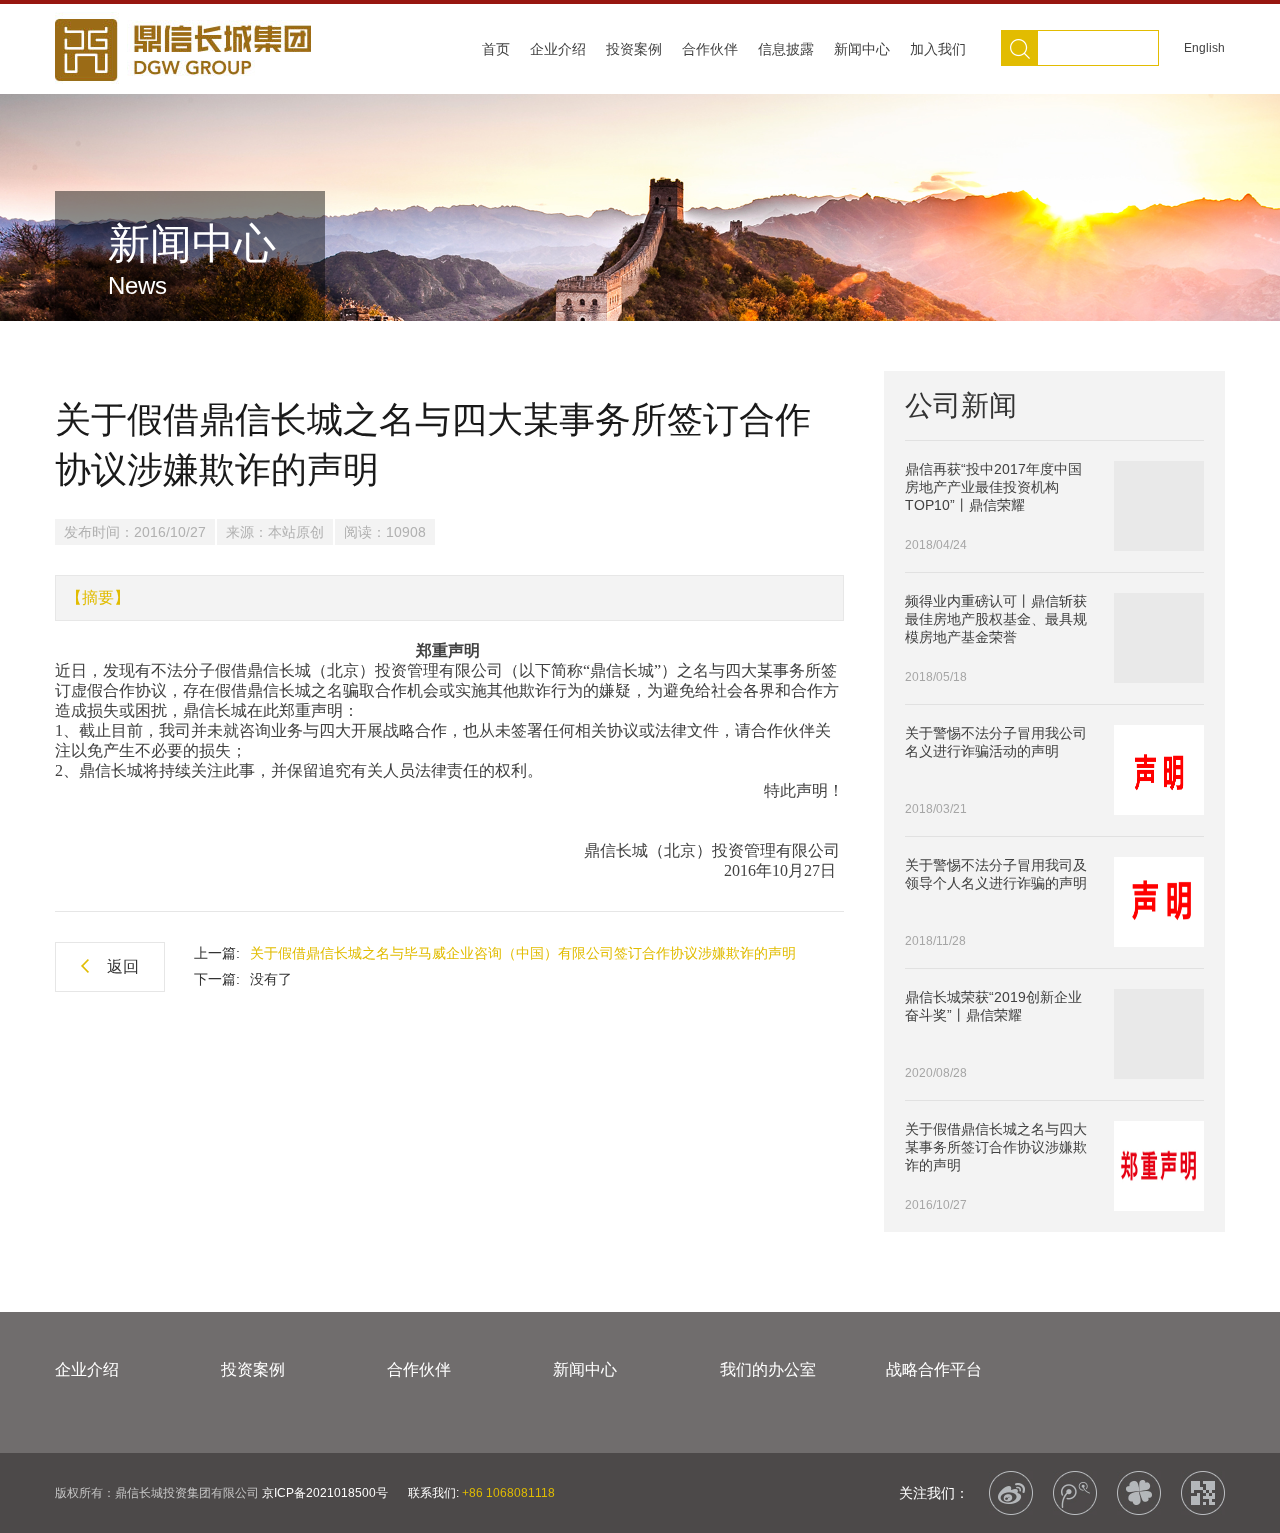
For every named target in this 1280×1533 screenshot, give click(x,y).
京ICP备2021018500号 (325, 1493)
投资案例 (634, 49)
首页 (496, 49)
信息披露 (786, 49)
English (1204, 48)
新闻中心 (862, 49)
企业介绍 (558, 49)
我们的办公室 (768, 1369)
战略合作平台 (934, 1369)
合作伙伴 (710, 49)
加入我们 (938, 49)
